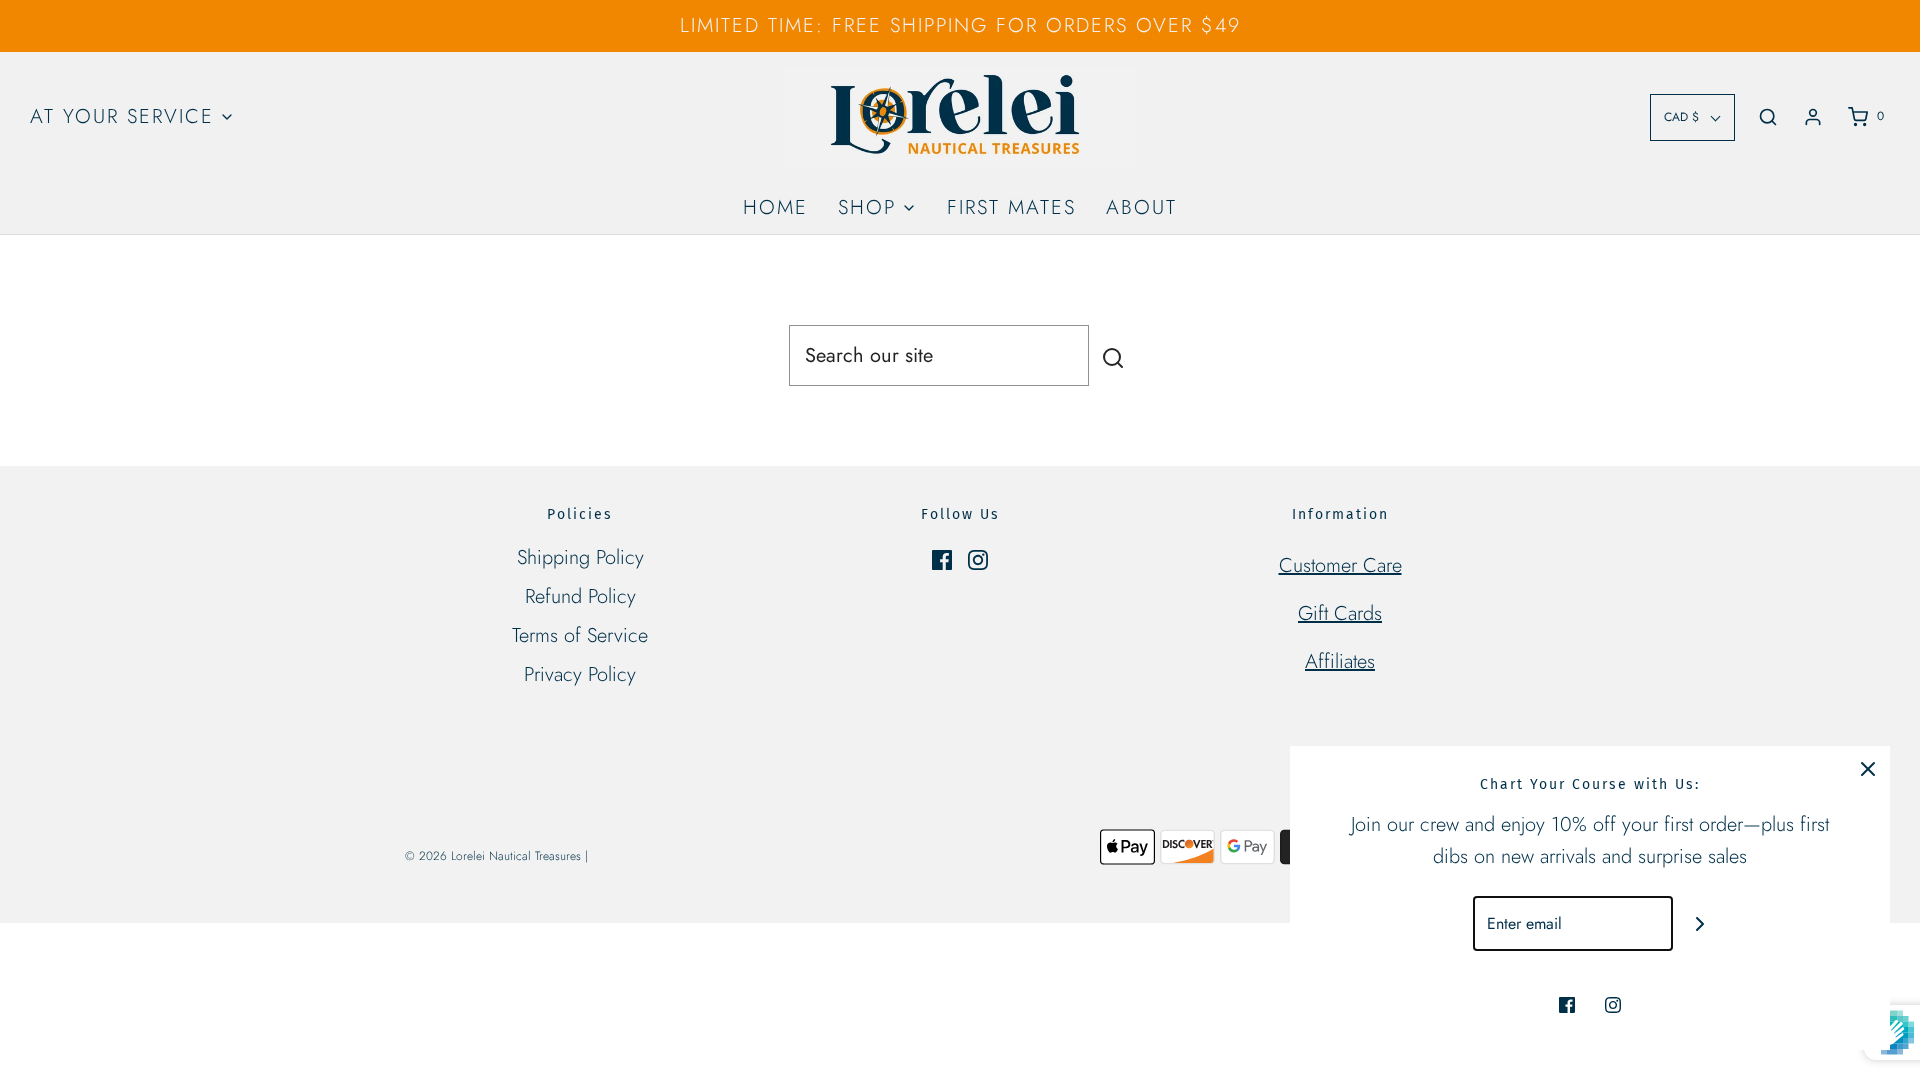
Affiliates (1340, 661)
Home (775, 207)
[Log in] (1813, 117)
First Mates (1011, 207)
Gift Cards (1340, 613)
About (1141, 207)
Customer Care (1340, 565)
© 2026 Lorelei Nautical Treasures (493, 856)
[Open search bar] (1768, 117)
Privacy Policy (580, 674)
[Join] (1700, 923)
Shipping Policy (580, 557)
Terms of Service (580, 635)
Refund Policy (580, 596)
